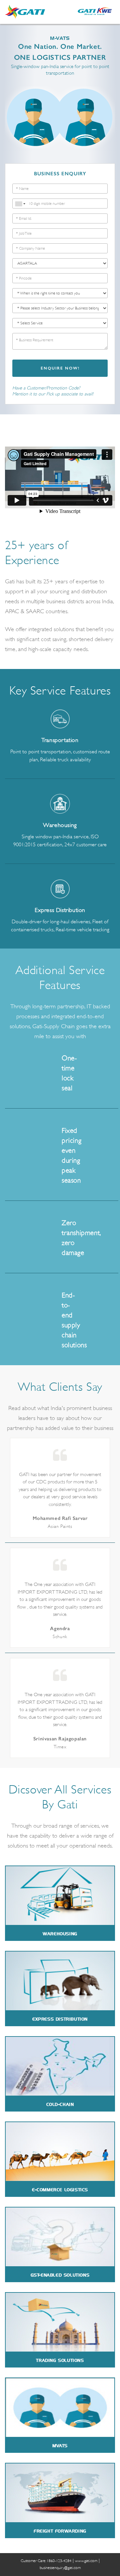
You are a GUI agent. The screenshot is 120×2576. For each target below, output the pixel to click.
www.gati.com (86, 2561)
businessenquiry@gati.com (60, 2568)
